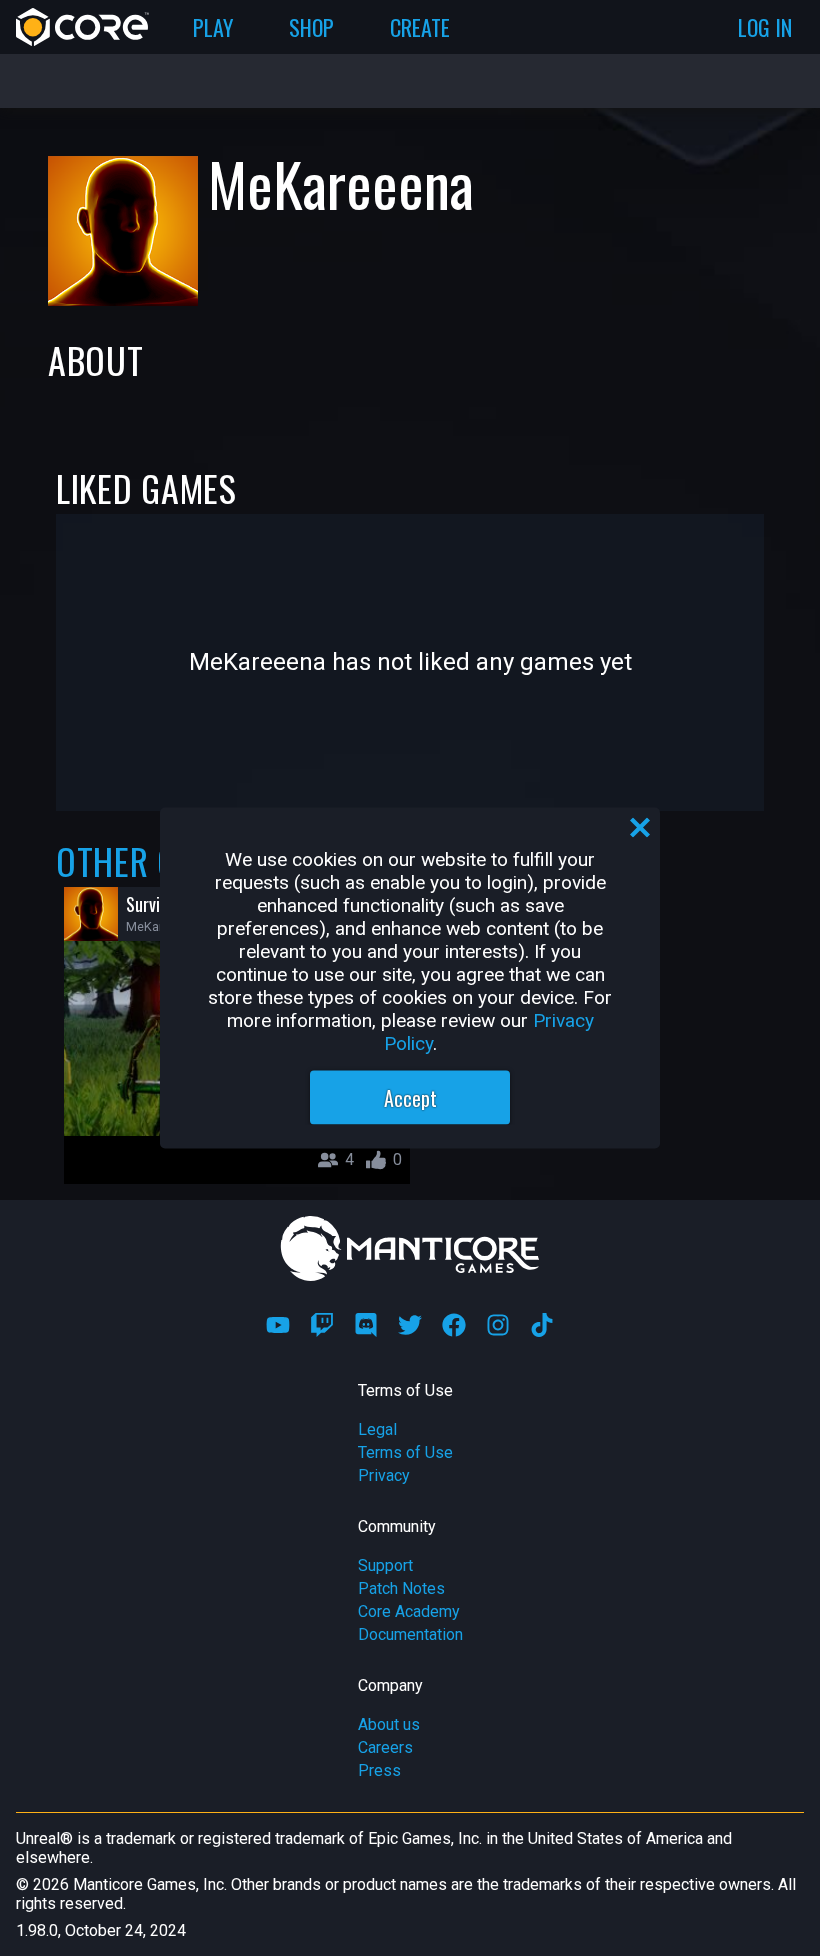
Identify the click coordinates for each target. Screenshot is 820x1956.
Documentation (410, 1634)
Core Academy (409, 1611)
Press (379, 1770)
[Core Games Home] (82, 27)
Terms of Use (405, 1452)
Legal (377, 1429)
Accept (410, 1098)
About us (389, 1724)
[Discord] (366, 1325)
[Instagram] (498, 1325)
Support (385, 1565)
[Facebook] (454, 1325)
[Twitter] (410, 1325)
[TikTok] (542, 1325)
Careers (385, 1747)
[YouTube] (278, 1325)
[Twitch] (322, 1325)
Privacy (384, 1475)
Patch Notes (401, 1588)
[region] (410, 978)
